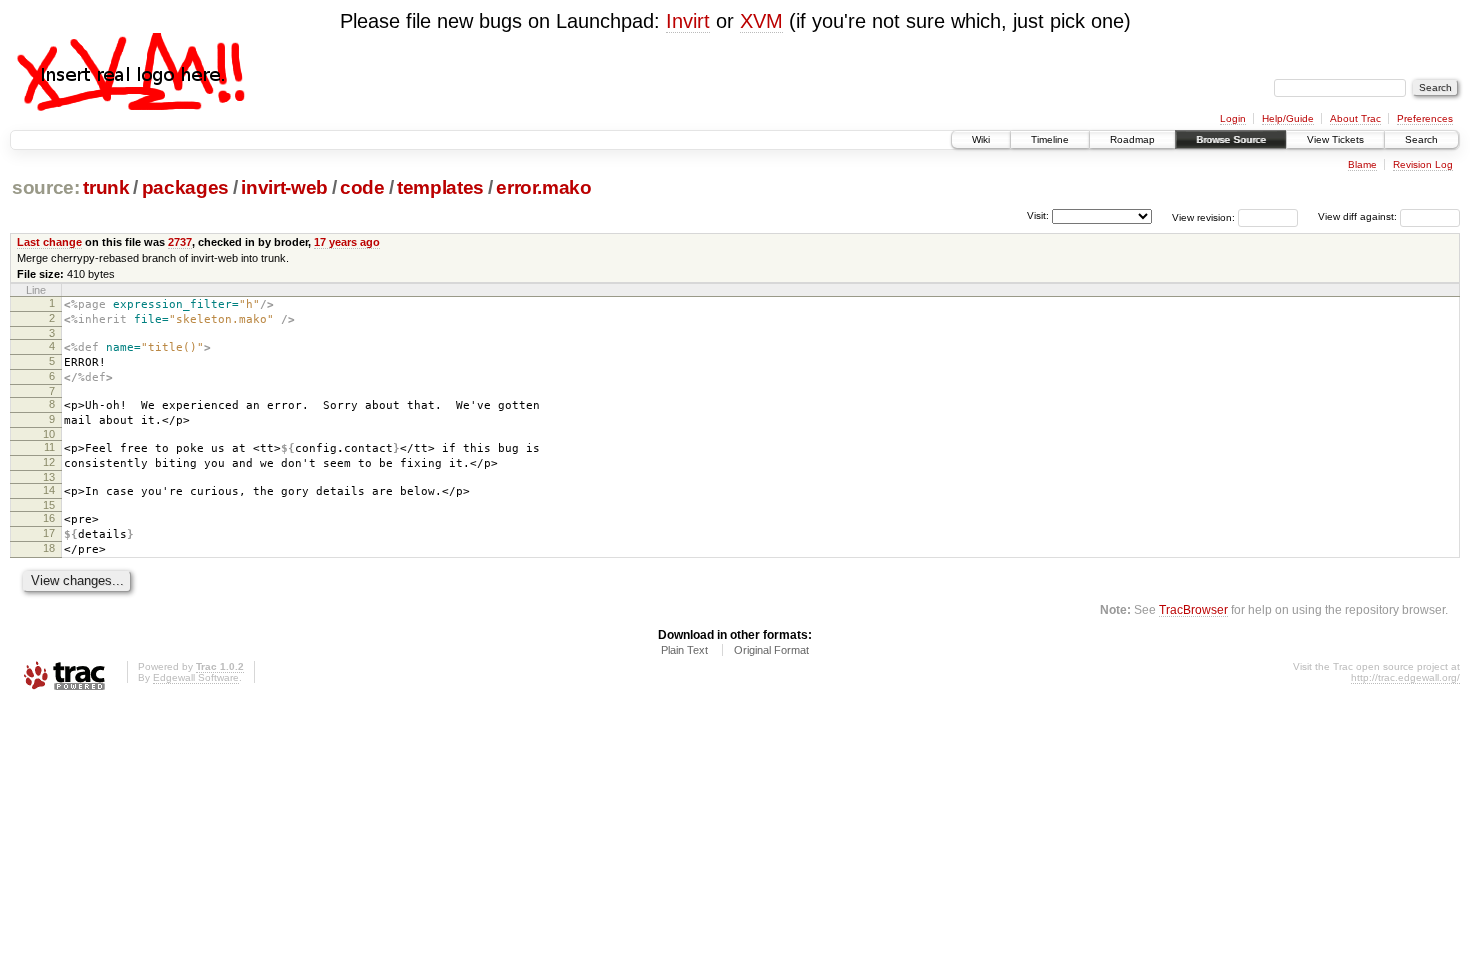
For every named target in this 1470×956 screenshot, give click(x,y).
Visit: (1038, 215)
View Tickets (1335, 139)
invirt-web (284, 187)
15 (49, 505)
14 (49, 490)
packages (185, 187)
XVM (761, 21)
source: (46, 187)
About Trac (1355, 118)
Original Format (771, 650)
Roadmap (1132, 139)
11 (49, 447)
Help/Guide (1288, 118)
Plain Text (684, 650)
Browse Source (1231, 139)
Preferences (1425, 118)
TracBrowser (1193, 609)
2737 (180, 242)
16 (49, 518)
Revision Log (1423, 164)
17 (49, 533)
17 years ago (347, 242)
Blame (1362, 164)
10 (49, 434)
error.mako (544, 187)
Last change (49, 242)
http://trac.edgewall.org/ (1405, 677)
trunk (106, 187)
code (362, 187)
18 (49, 548)
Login (1233, 118)
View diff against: (1359, 216)
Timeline (1050, 139)
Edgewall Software (196, 677)
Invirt (688, 21)
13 (49, 477)
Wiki (981, 139)
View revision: (1203, 216)
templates (440, 187)
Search (1421, 139)
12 (49, 462)
